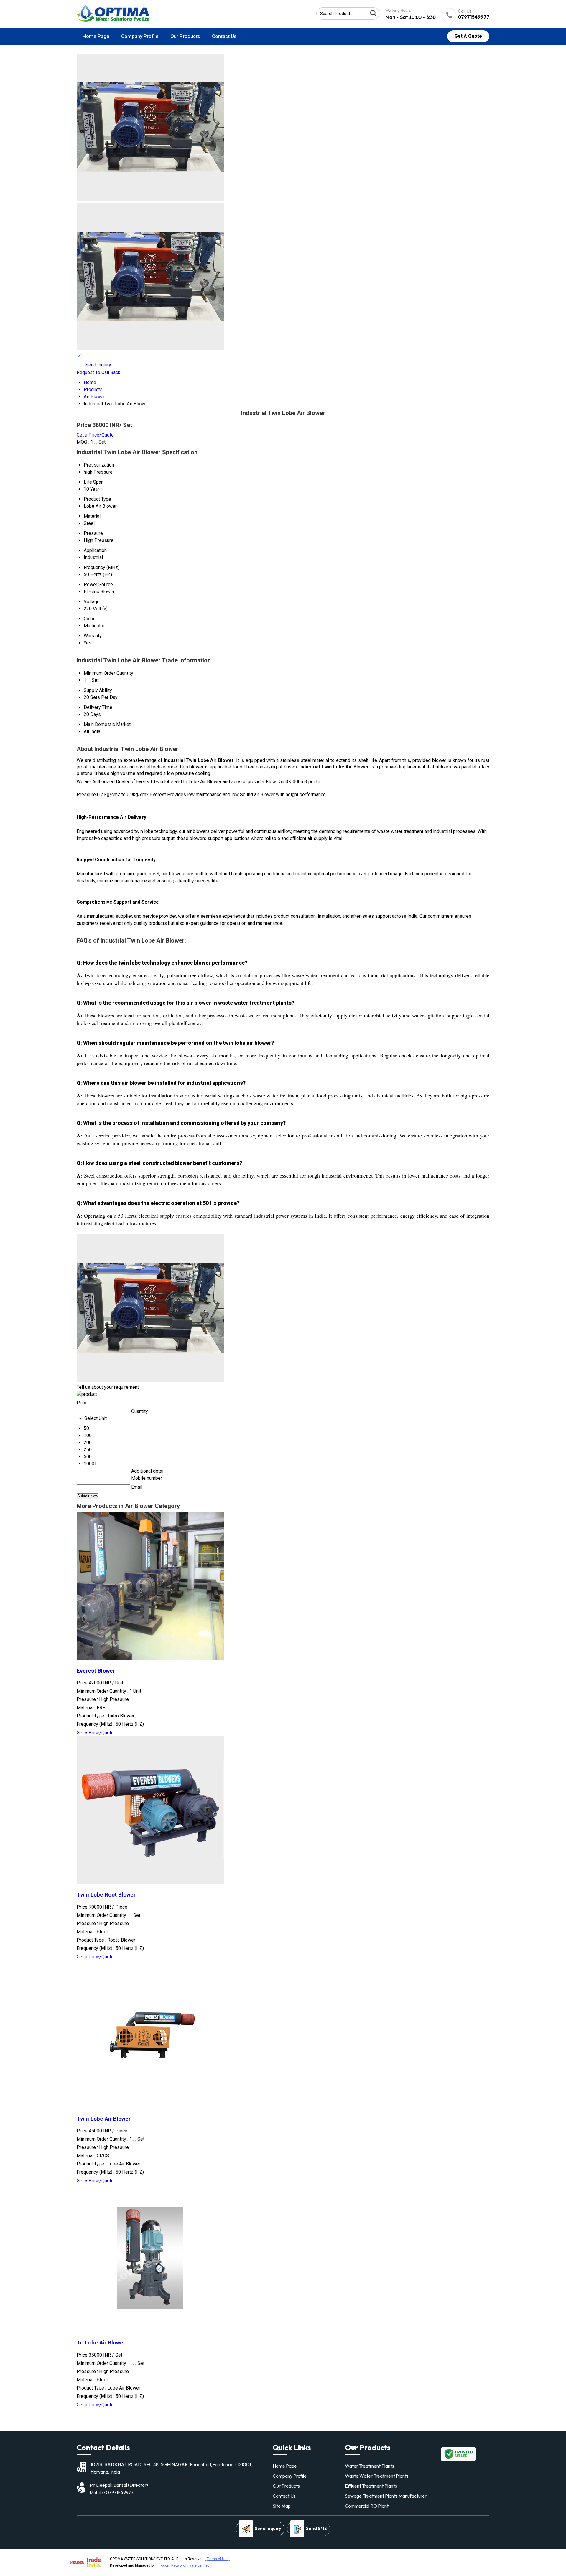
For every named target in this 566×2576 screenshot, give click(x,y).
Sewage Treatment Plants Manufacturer (386, 2496)
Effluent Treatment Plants (371, 2486)
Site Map (282, 2506)
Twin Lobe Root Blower (106, 1895)
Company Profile (140, 36)
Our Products (185, 36)
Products (93, 390)
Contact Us (224, 36)
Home (90, 382)
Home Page (96, 36)
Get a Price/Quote (95, 435)
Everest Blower (96, 1671)
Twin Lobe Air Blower (104, 2119)
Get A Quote (468, 36)
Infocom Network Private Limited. (184, 2565)
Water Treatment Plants (370, 2466)
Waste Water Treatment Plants (377, 2476)
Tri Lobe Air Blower (101, 2343)
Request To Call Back (98, 372)
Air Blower (94, 397)
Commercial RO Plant (367, 2506)
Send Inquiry (98, 365)
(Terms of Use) (218, 2559)
